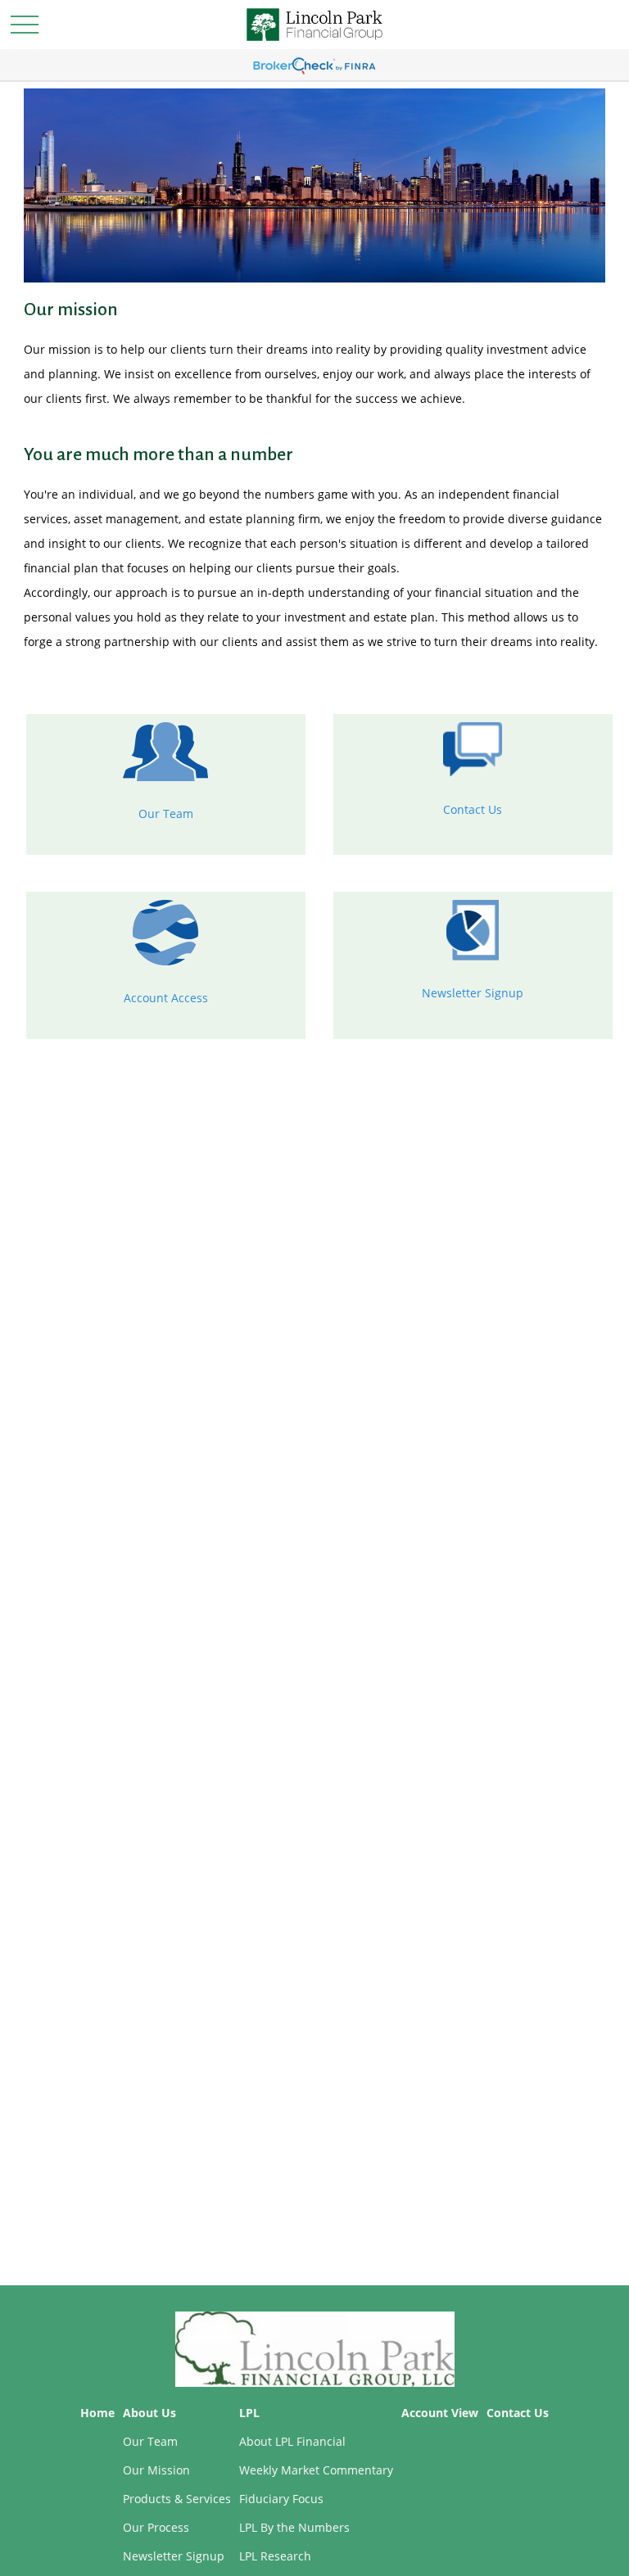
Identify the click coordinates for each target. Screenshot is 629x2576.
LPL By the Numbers (294, 2527)
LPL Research (275, 2556)
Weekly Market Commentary (316, 2470)
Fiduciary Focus (281, 2499)
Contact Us (473, 809)
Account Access (166, 998)
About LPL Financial (292, 2441)
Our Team (166, 813)
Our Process (156, 2527)
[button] (97, 2413)
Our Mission (156, 2470)
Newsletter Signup (473, 993)
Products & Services (177, 2499)
